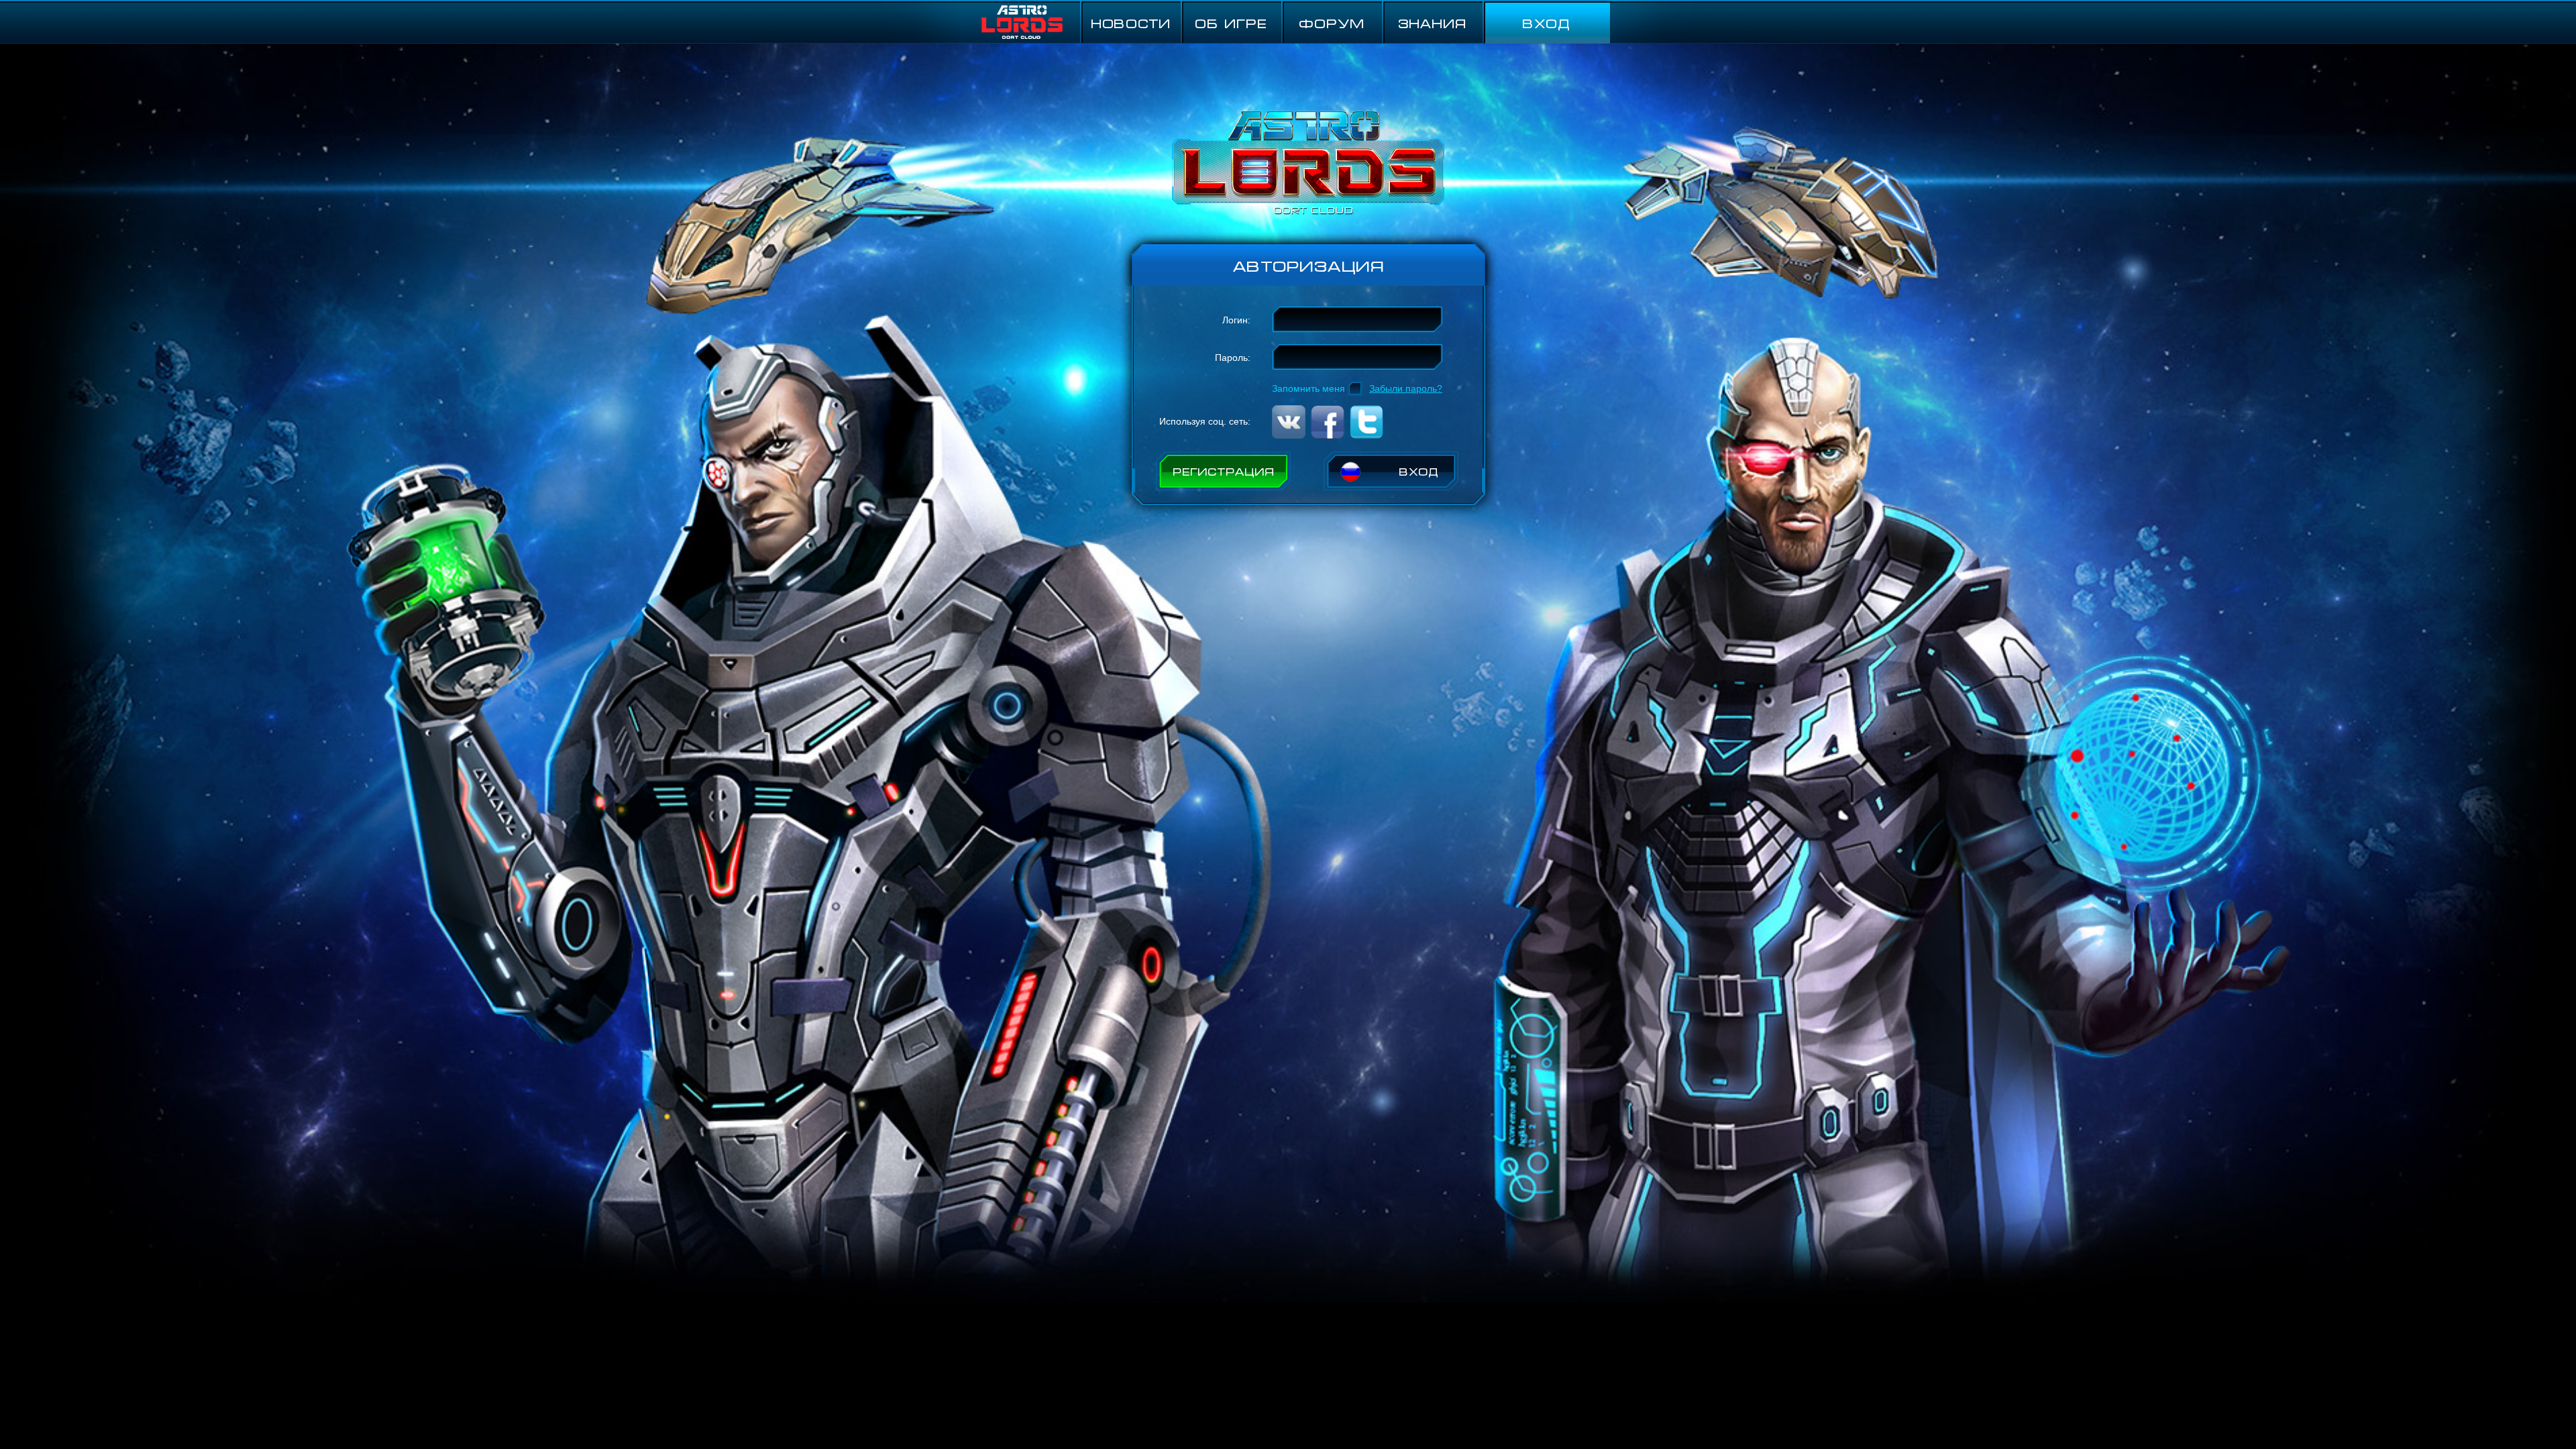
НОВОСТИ (1131, 22)
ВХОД (1546, 22)
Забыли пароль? (1406, 388)
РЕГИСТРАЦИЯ (1224, 471)
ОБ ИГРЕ (1231, 22)
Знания (1432, 22)
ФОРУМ (1332, 22)
